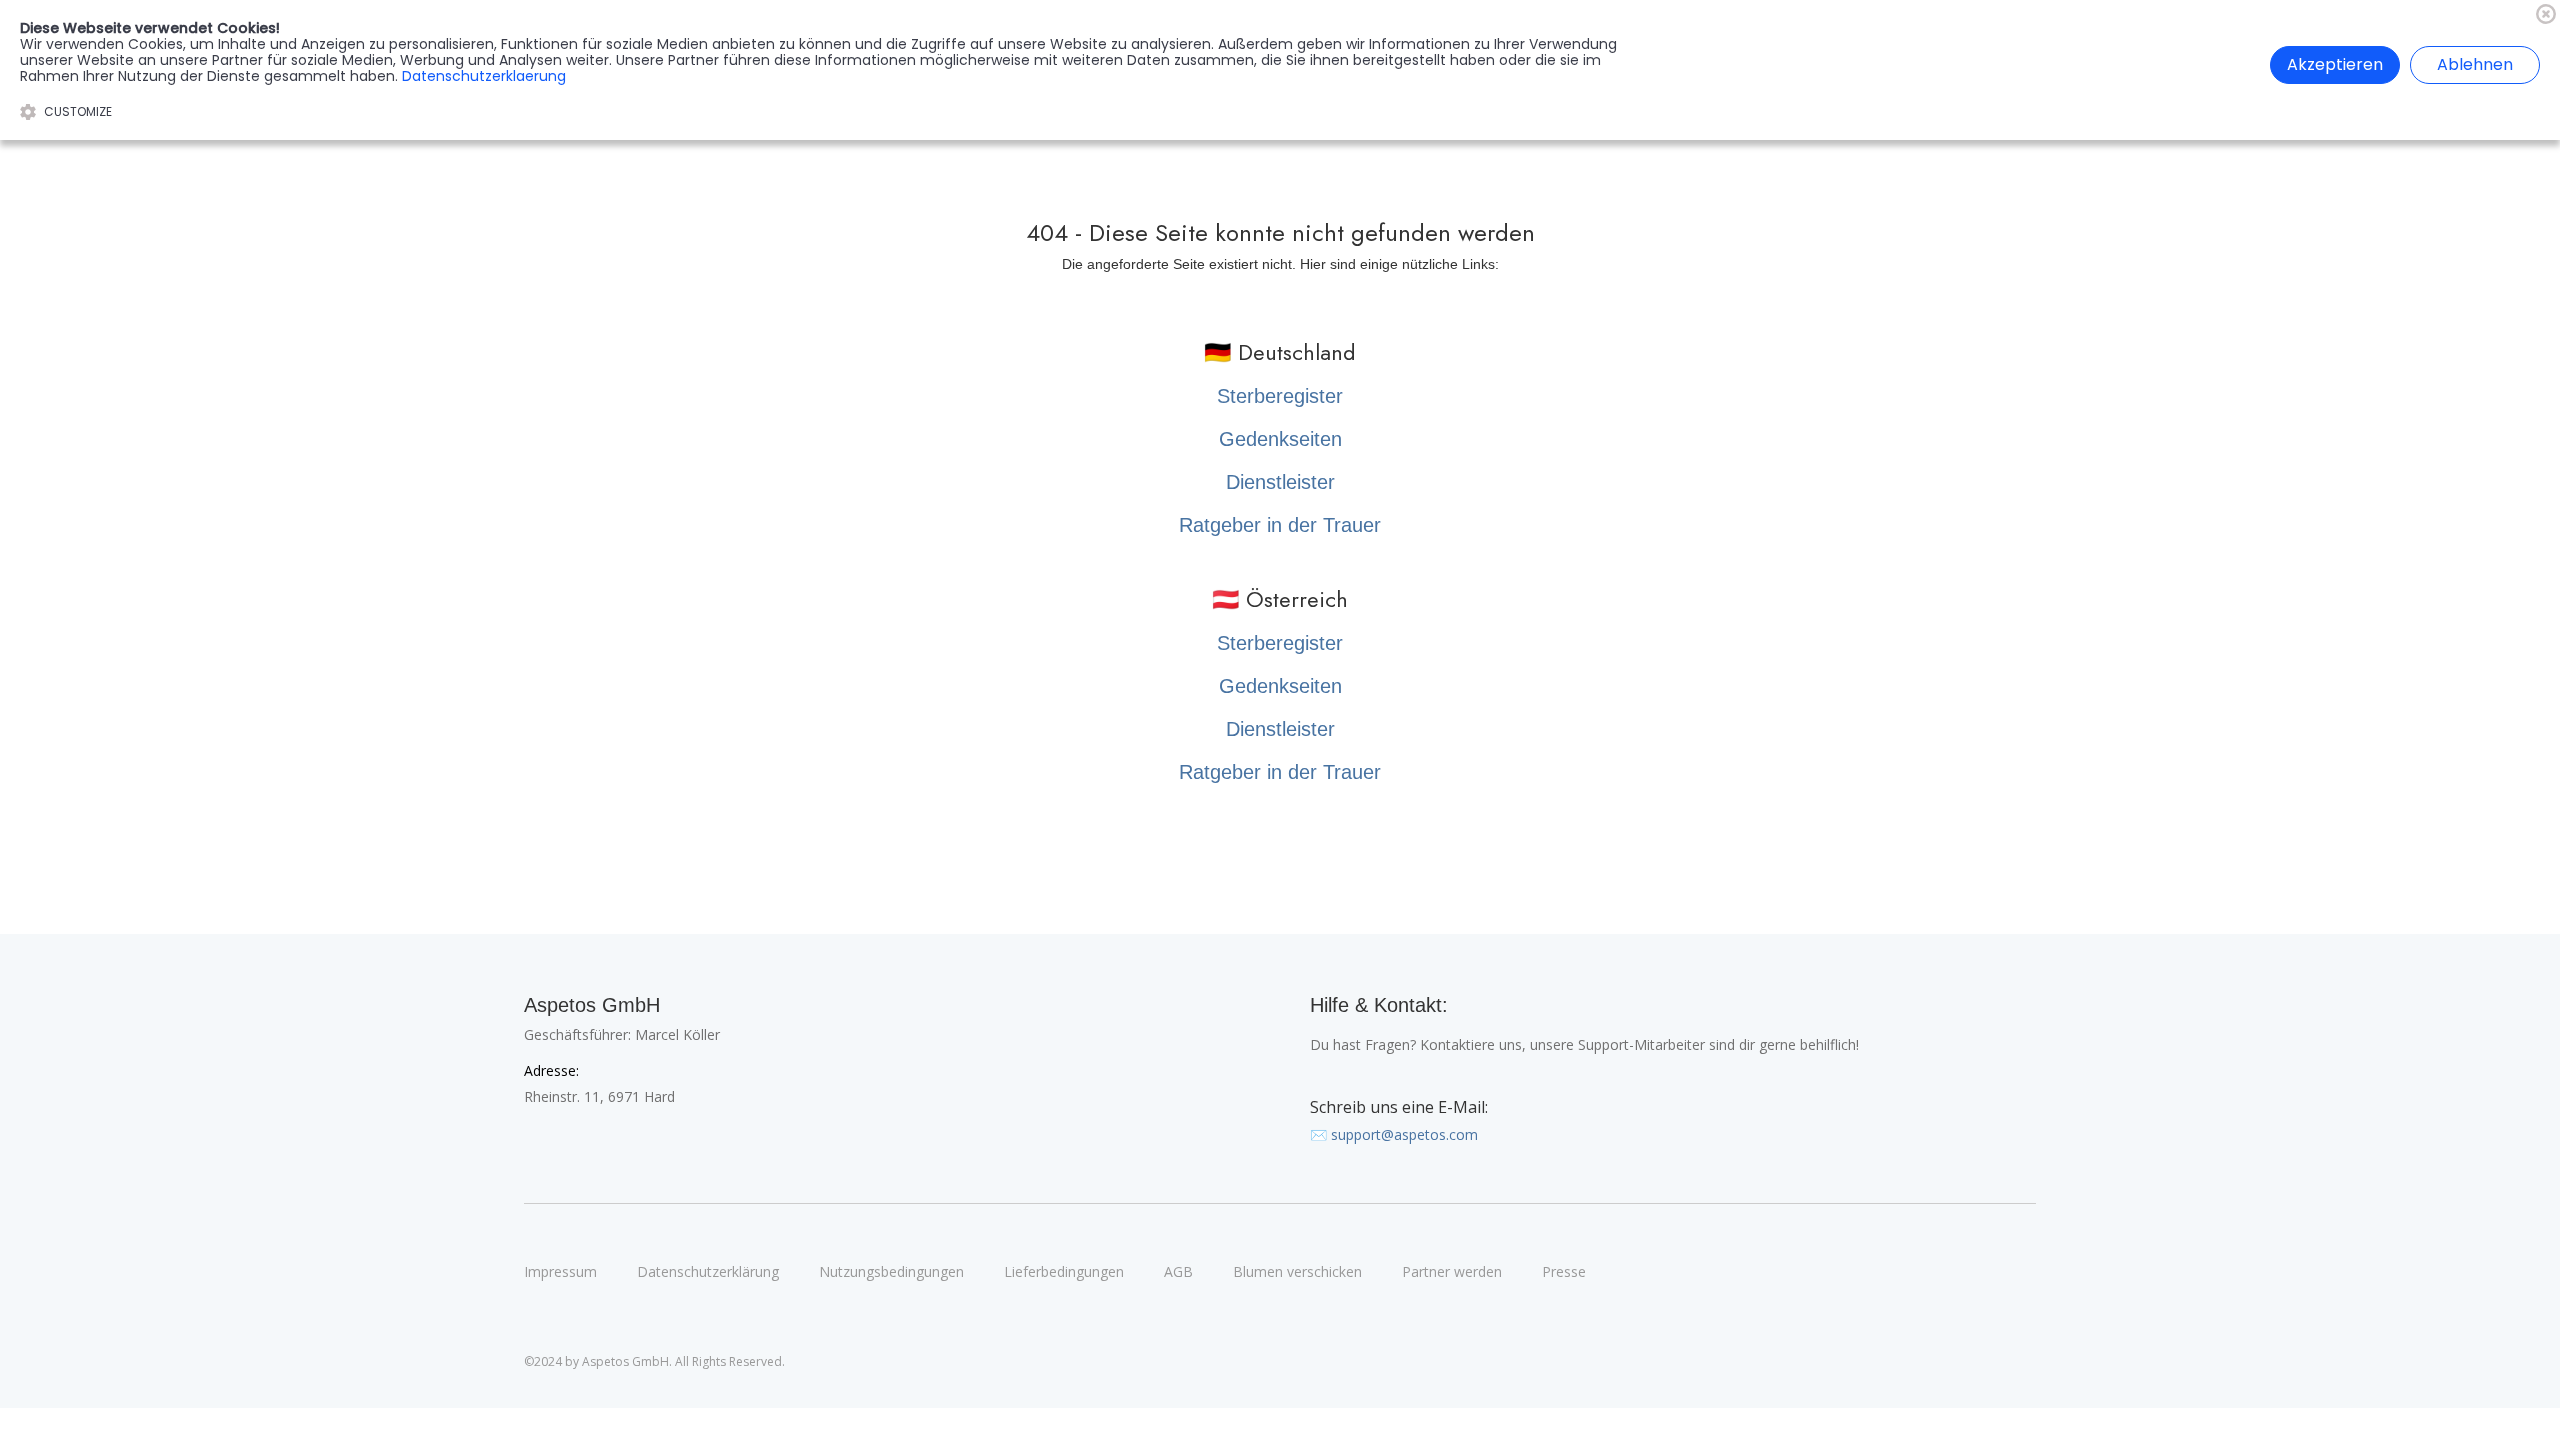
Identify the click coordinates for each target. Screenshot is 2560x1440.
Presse (1564, 1272)
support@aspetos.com (1404, 1134)
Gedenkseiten (1280, 439)
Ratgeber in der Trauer (1280, 525)
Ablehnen (2475, 64)
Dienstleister (1280, 482)
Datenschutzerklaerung (484, 76)
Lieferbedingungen (1064, 1272)
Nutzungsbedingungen (891, 1272)
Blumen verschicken (1297, 1272)
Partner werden (1452, 1272)
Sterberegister (1280, 396)
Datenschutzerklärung (708, 1272)
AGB (1178, 1272)
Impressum (560, 1272)
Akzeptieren (2335, 64)
